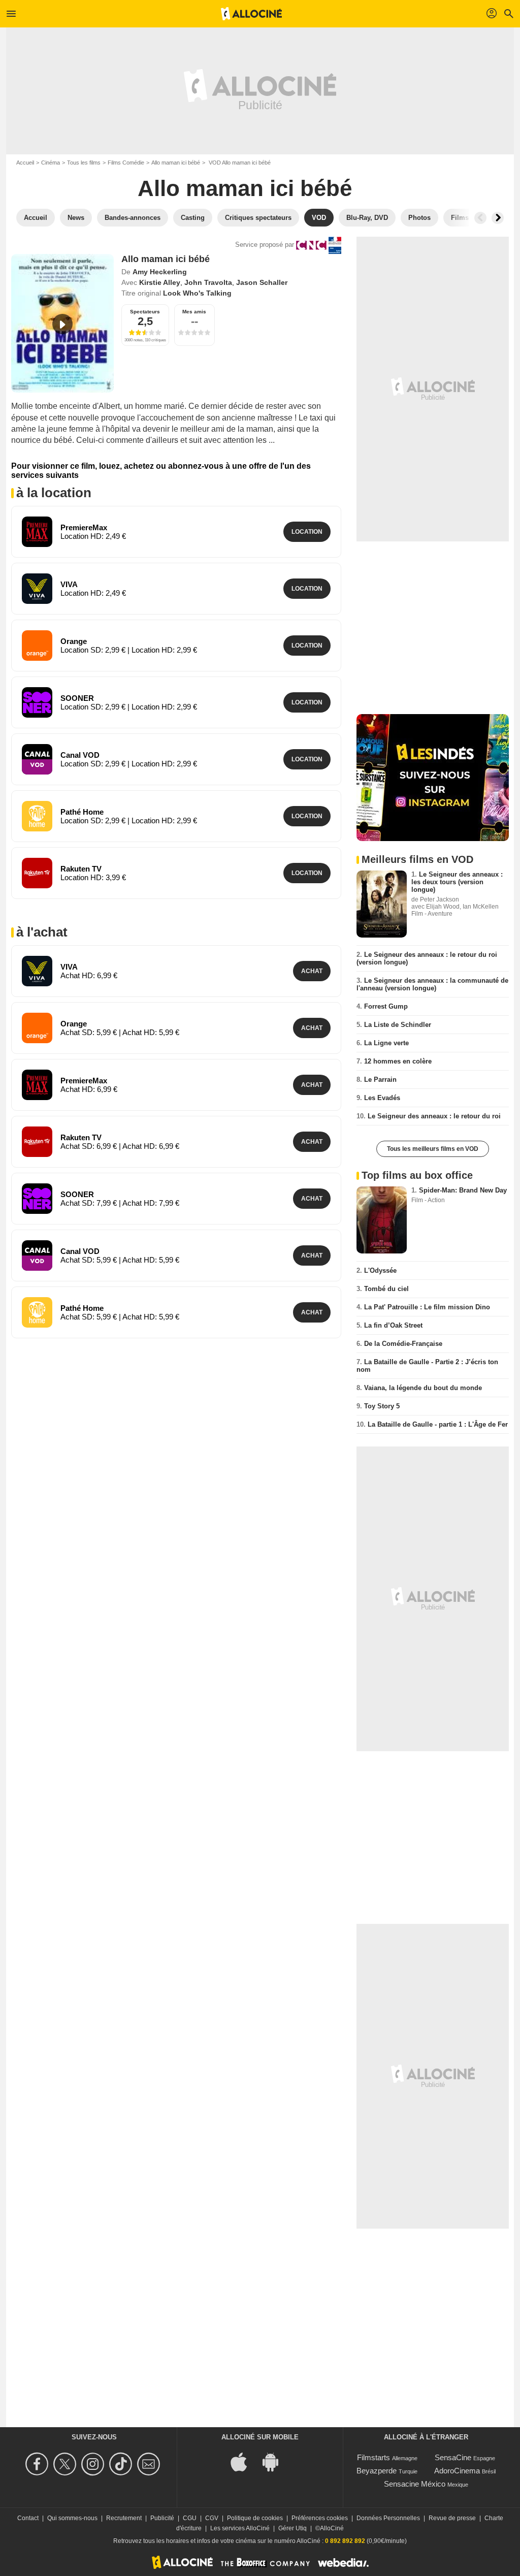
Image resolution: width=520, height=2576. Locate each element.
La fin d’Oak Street (393, 1325)
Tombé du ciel (386, 1289)
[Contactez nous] (150, 2464)
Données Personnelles (388, 2518)
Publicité (162, 2518)
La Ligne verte (386, 1043)
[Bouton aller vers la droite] (498, 218)
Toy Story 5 (382, 1406)
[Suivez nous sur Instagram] (94, 2464)
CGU (190, 2518)
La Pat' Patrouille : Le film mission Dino (427, 1307)
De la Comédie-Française (403, 1344)
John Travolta (208, 282)
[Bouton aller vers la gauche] (480, 218)
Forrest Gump (386, 1006)
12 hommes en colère (398, 1061)
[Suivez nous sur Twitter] (66, 2464)
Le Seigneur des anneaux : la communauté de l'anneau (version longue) (432, 984)
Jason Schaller (262, 282)
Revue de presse (452, 2518)
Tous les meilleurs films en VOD (433, 1149)
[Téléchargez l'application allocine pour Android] (276, 2461)
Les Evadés (382, 1098)
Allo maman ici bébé (176, 163)
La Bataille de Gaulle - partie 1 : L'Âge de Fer (438, 1424)
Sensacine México (415, 2484)
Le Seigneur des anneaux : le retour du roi (434, 1116)
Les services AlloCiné (240, 2528)
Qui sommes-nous (72, 2518)
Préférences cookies (320, 2518)
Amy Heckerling (160, 272)
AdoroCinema (457, 2471)
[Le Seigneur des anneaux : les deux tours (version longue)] (382, 904)
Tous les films (84, 163)
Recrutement (124, 2518)
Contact (28, 2518)
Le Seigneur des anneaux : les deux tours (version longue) (457, 882)
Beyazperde (377, 2471)
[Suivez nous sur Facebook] (38, 2464)
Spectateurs (145, 312)
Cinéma (51, 163)
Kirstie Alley (160, 282)
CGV (212, 2518)
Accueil (25, 163)
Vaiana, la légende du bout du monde (423, 1388)
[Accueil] (251, 14)
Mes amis (194, 312)
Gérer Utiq (292, 2528)
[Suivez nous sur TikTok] (122, 2464)
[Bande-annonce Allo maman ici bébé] (62, 323)
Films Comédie (126, 163)
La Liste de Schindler (398, 1025)
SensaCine (453, 2457)
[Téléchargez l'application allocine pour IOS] (244, 2461)
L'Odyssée (380, 1270)
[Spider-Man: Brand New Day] (382, 1220)
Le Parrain (380, 1080)
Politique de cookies (255, 2518)
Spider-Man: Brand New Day (463, 1190)
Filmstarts (373, 2457)
